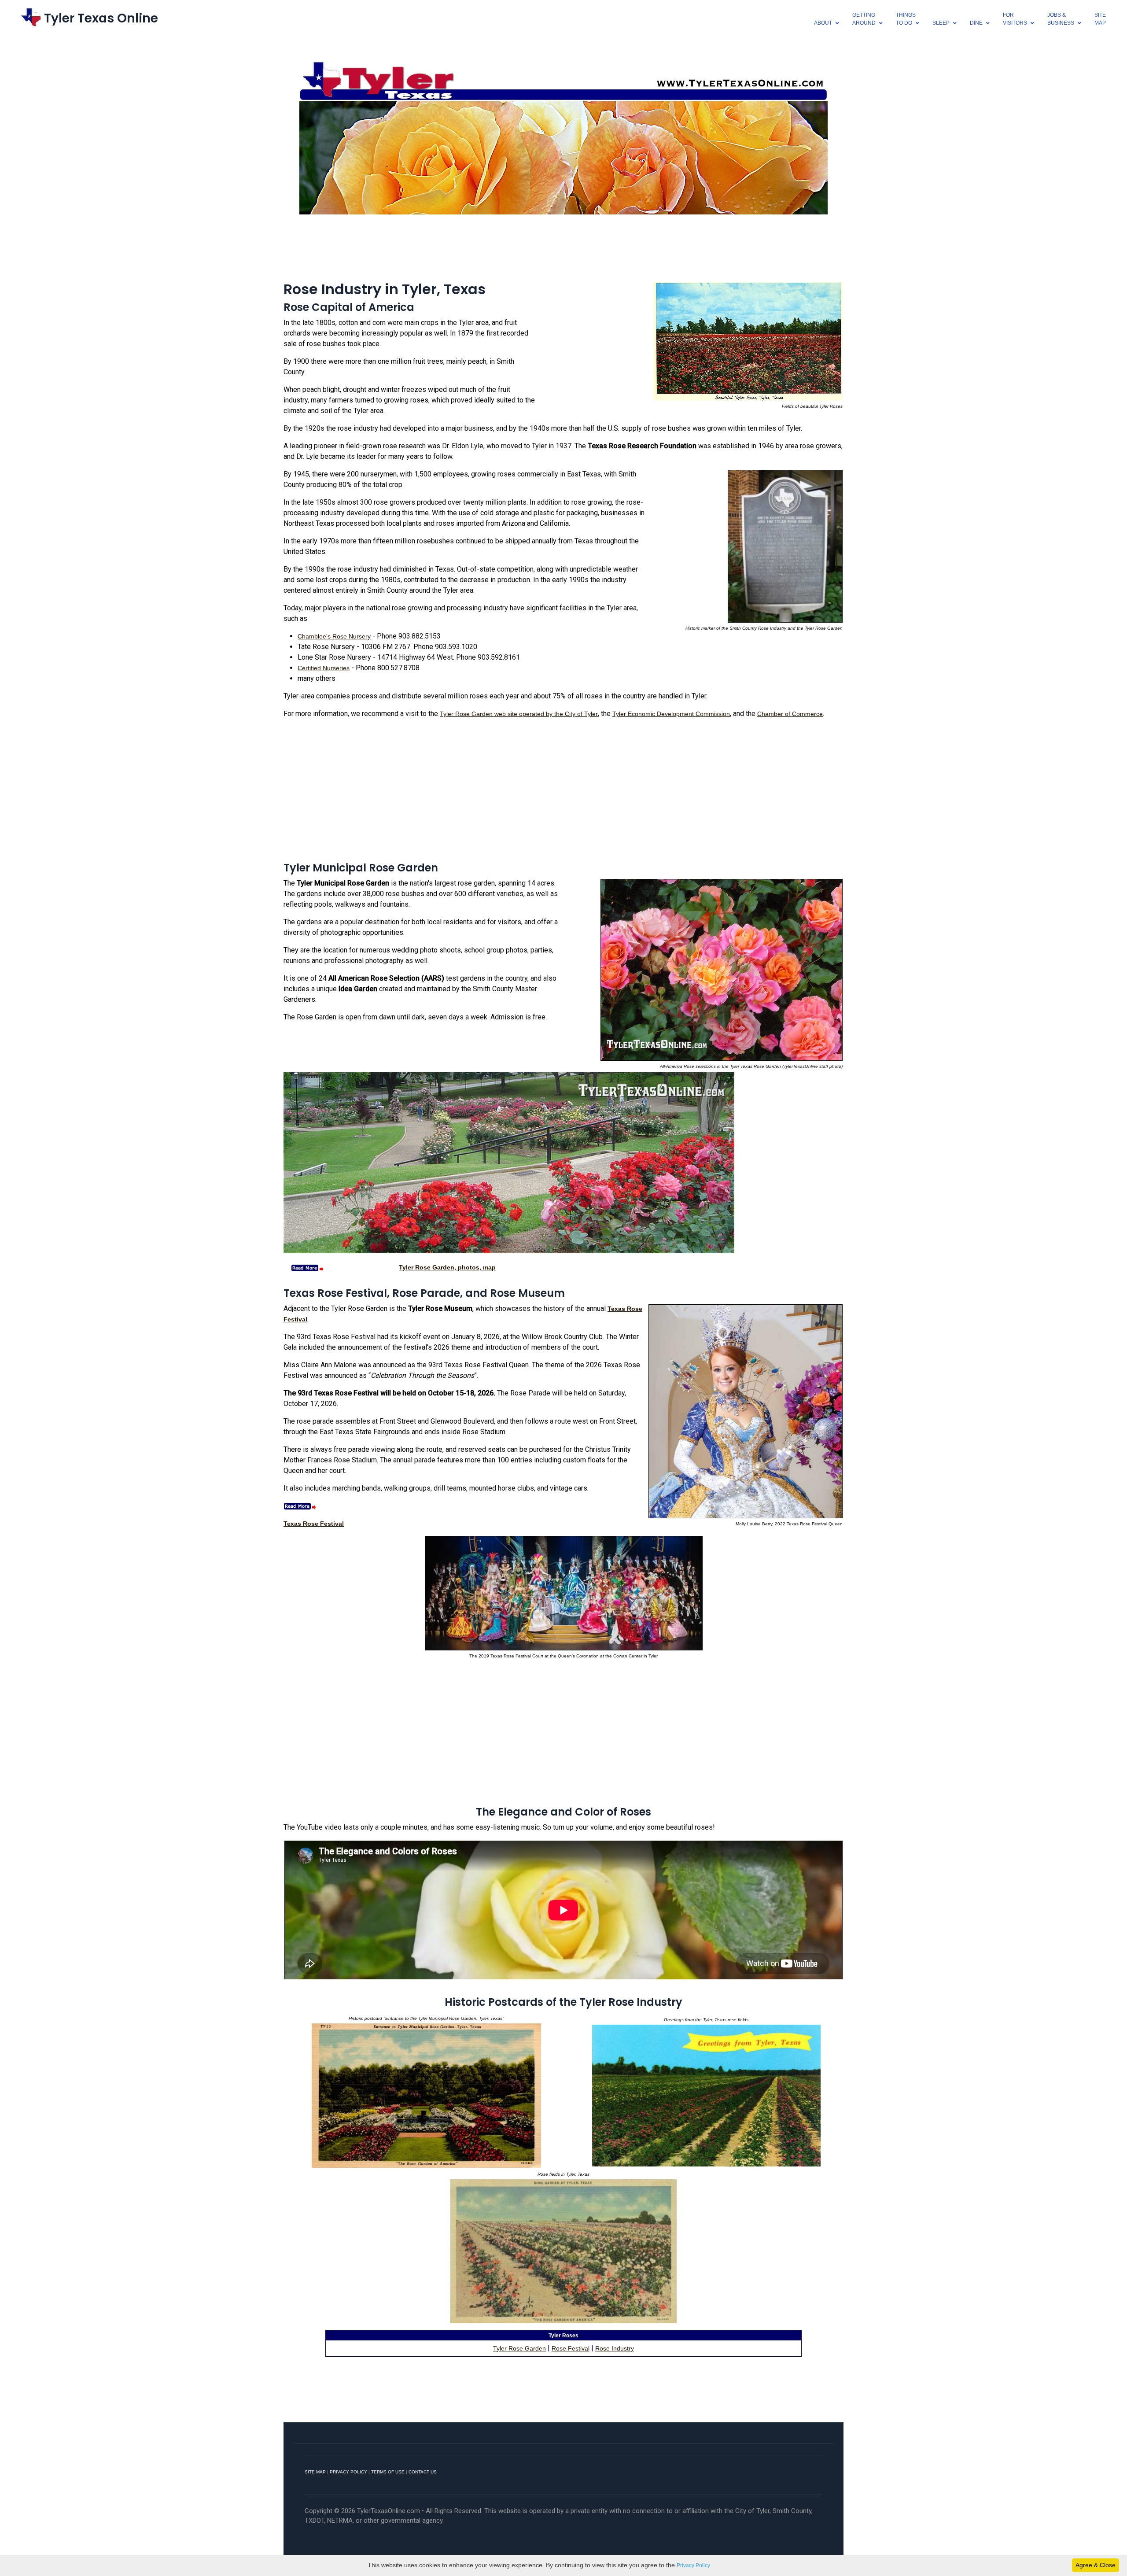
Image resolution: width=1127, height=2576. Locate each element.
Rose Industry (615, 2348)
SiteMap (1100, 19)
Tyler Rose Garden (519, 2348)
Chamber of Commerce (790, 714)
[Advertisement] (563, 247)
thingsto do (906, 19)
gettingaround (864, 19)
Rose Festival (571, 2348)
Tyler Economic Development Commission (671, 714)
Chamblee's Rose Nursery (334, 636)
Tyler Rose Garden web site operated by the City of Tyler (519, 714)
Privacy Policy (693, 2565)
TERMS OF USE (388, 2472)
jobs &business (1061, 19)
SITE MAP (315, 2472)
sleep (941, 23)
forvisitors (1015, 19)
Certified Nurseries (324, 668)
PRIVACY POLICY (348, 2472)
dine (976, 23)
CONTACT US (423, 2472)
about (823, 23)
